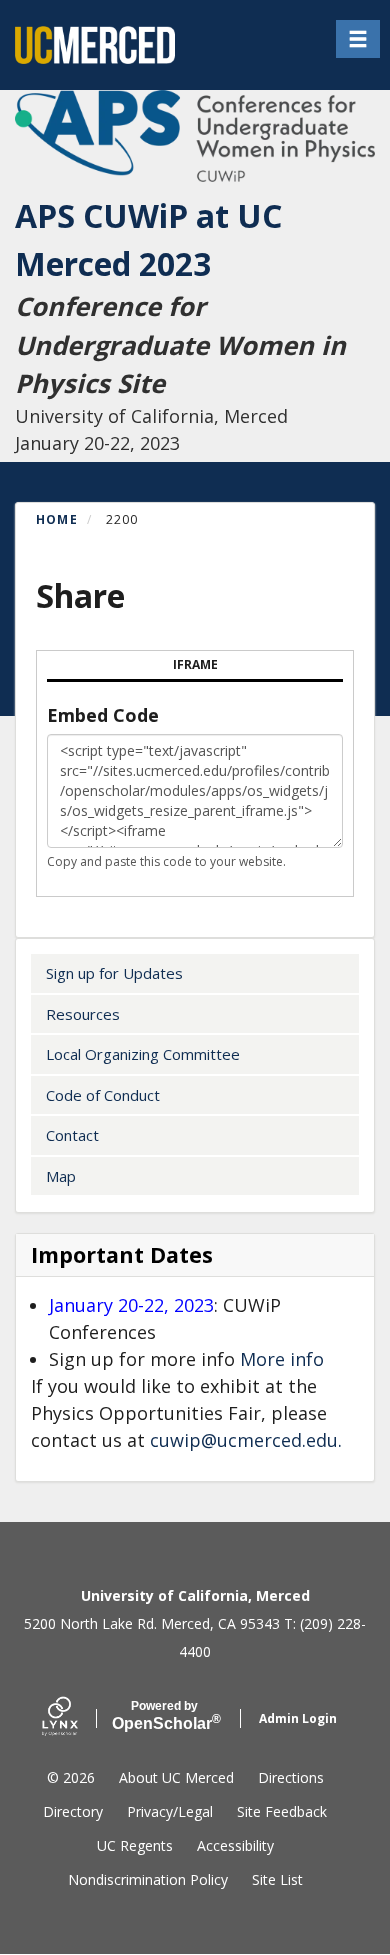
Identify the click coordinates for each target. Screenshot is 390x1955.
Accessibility (235, 1845)
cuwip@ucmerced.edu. (246, 1440)
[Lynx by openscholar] (77, 1718)
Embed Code (103, 715)
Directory (73, 1811)
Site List (277, 1879)
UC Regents (135, 1845)
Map (61, 1176)
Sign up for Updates (114, 973)
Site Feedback (282, 1811)
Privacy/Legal (170, 1811)
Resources (83, 1014)
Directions (291, 1777)
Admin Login (298, 1718)
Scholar (164, 1716)
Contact (72, 1135)
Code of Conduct (103, 1095)
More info (282, 1359)
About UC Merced (176, 1777)
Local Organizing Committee (143, 1054)
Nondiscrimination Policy (148, 1879)
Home (57, 519)
